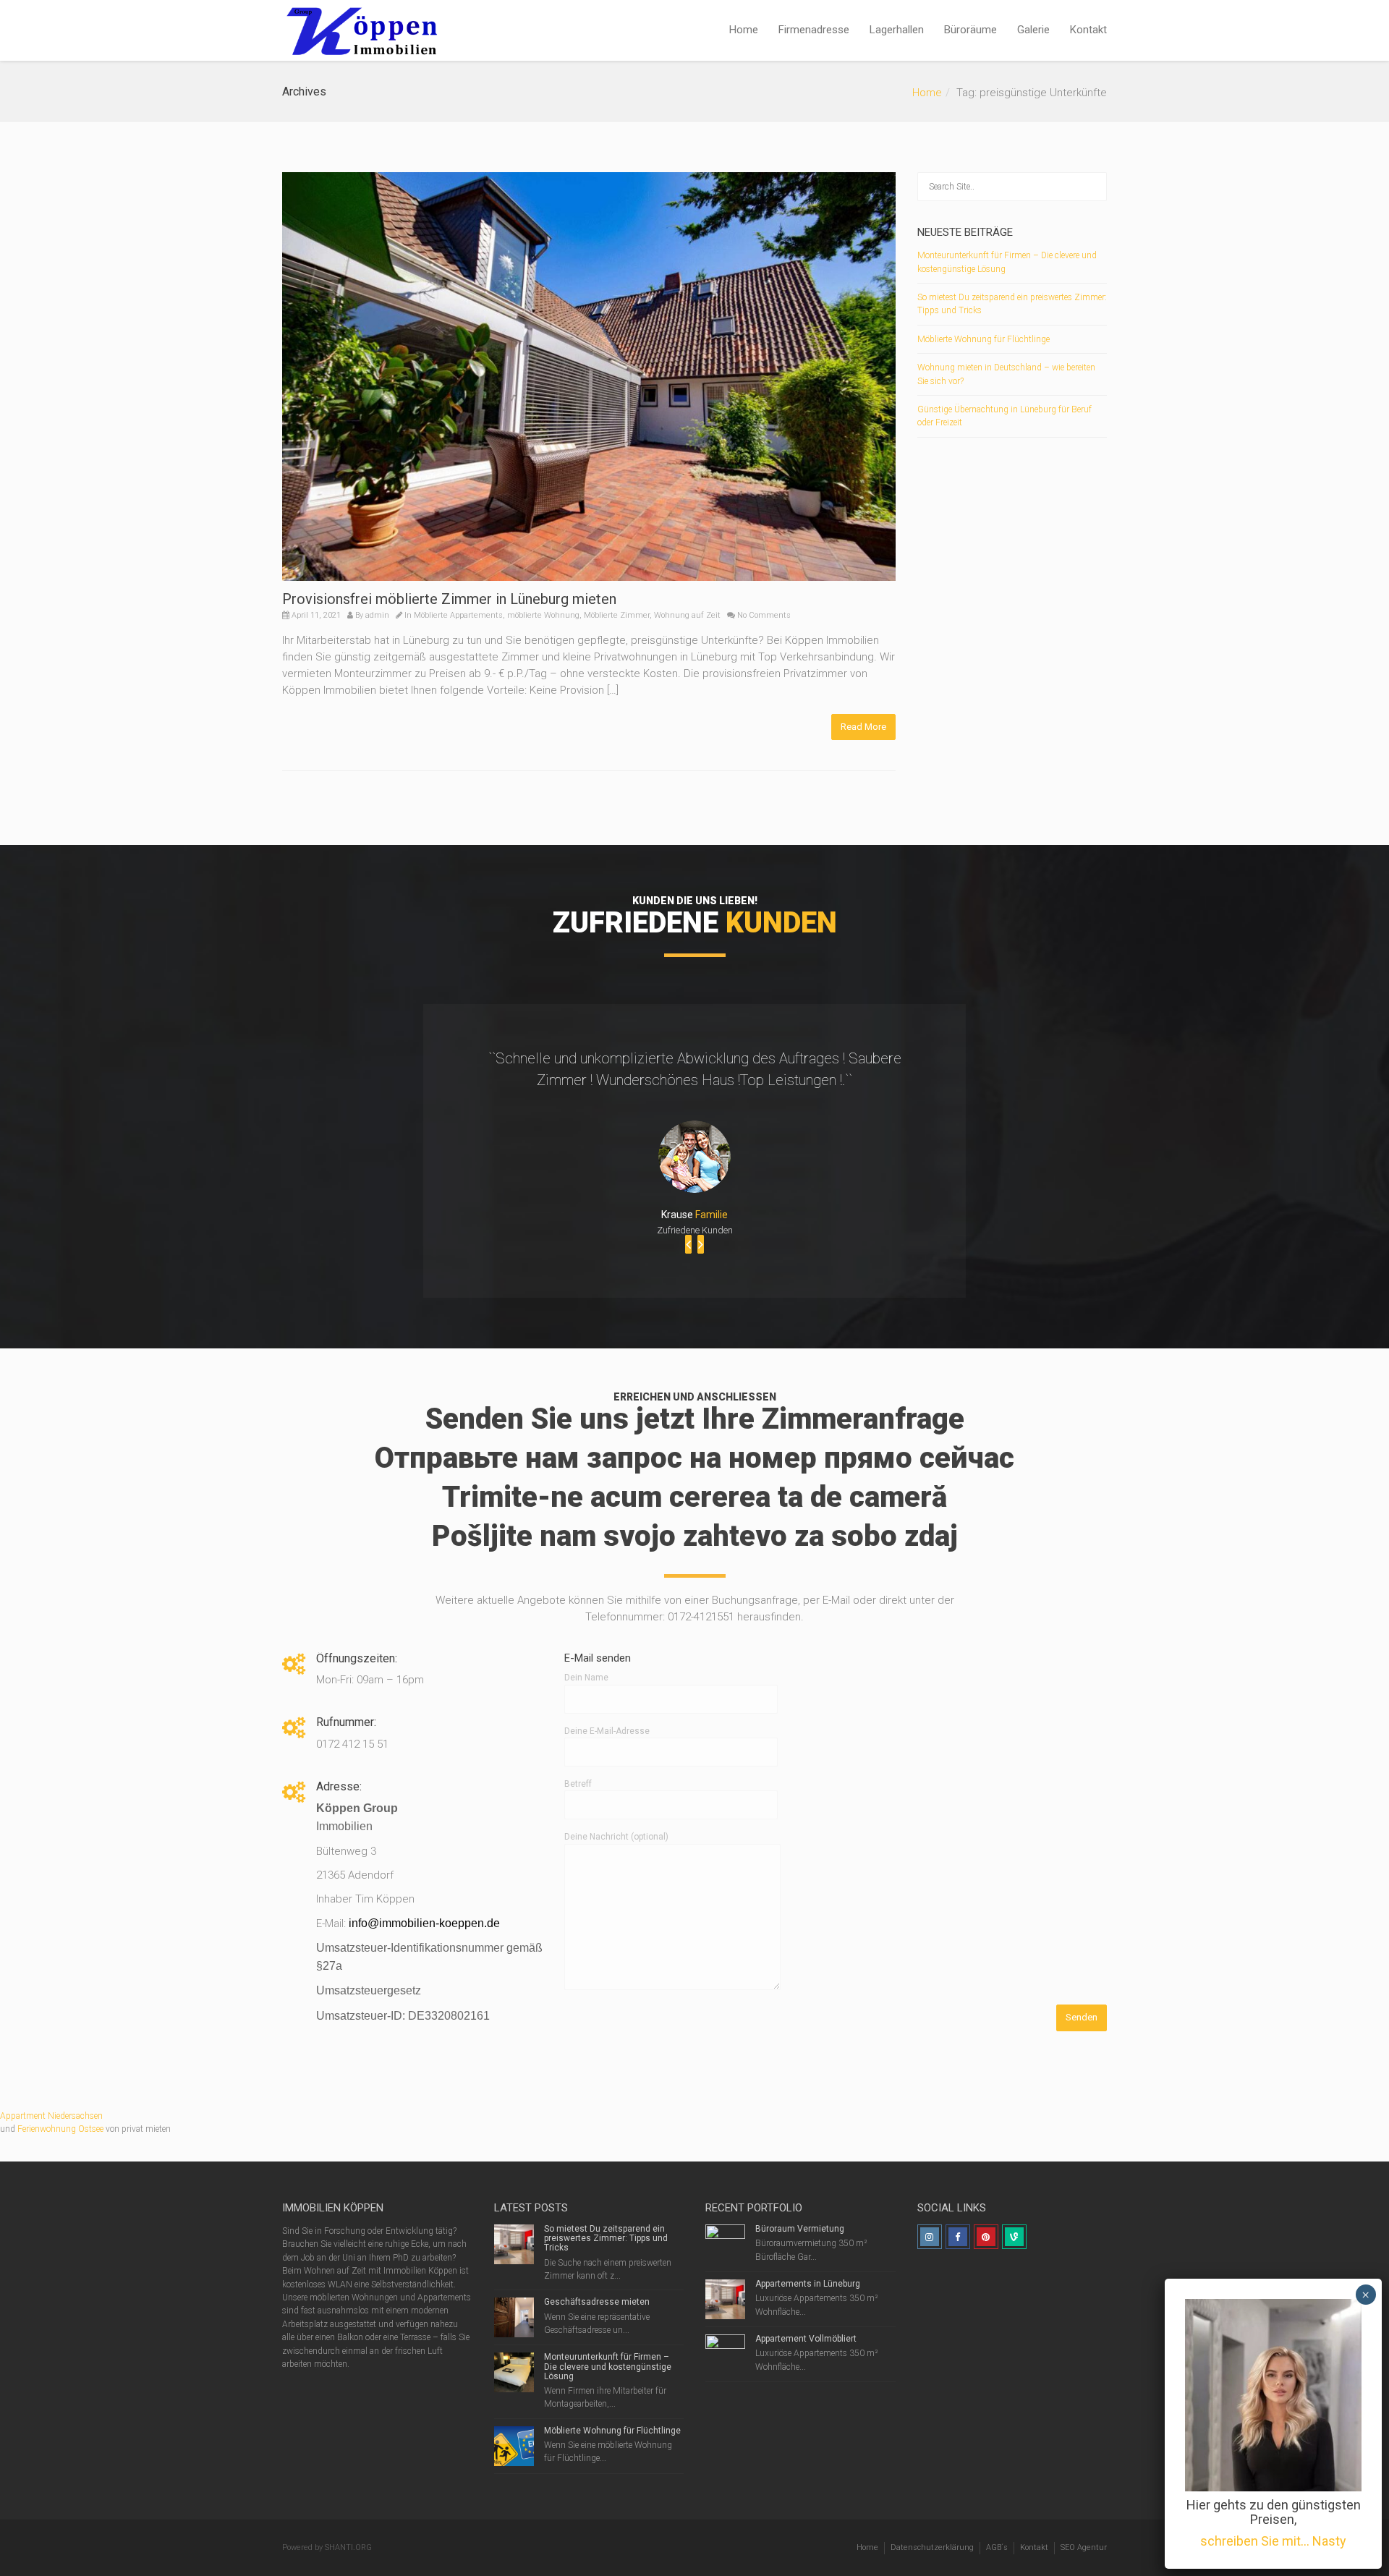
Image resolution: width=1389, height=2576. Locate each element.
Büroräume (970, 30)
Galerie (1033, 30)
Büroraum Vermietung (800, 2229)
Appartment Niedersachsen (51, 2116)
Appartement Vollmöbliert (806, 2339)
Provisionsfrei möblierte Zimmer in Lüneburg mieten (449, 599)
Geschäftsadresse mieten (597, 2302)
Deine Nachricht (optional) (616, 1837)
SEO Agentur (1084, 2547)
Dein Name (586, 1678)
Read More (863, 727)
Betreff (578, 1784)
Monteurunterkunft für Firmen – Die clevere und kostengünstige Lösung (608, 2366)
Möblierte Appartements (458, 615)
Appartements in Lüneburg (808, 2284)
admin (377, 615)
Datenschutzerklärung (932, 2547)
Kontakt (1088, 30)
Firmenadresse (814, 30)
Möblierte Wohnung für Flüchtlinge (984, 339)
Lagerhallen (897, 30)
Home (744, 30)
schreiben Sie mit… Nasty (1273, 2541)
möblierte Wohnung (543, 615)
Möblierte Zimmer (617, 615)
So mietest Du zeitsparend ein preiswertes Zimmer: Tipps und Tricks (606, 2238)
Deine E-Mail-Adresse (607, 1731)
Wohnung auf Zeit (687, 615)
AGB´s (997, 2547)
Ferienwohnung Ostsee (60, 2129)
